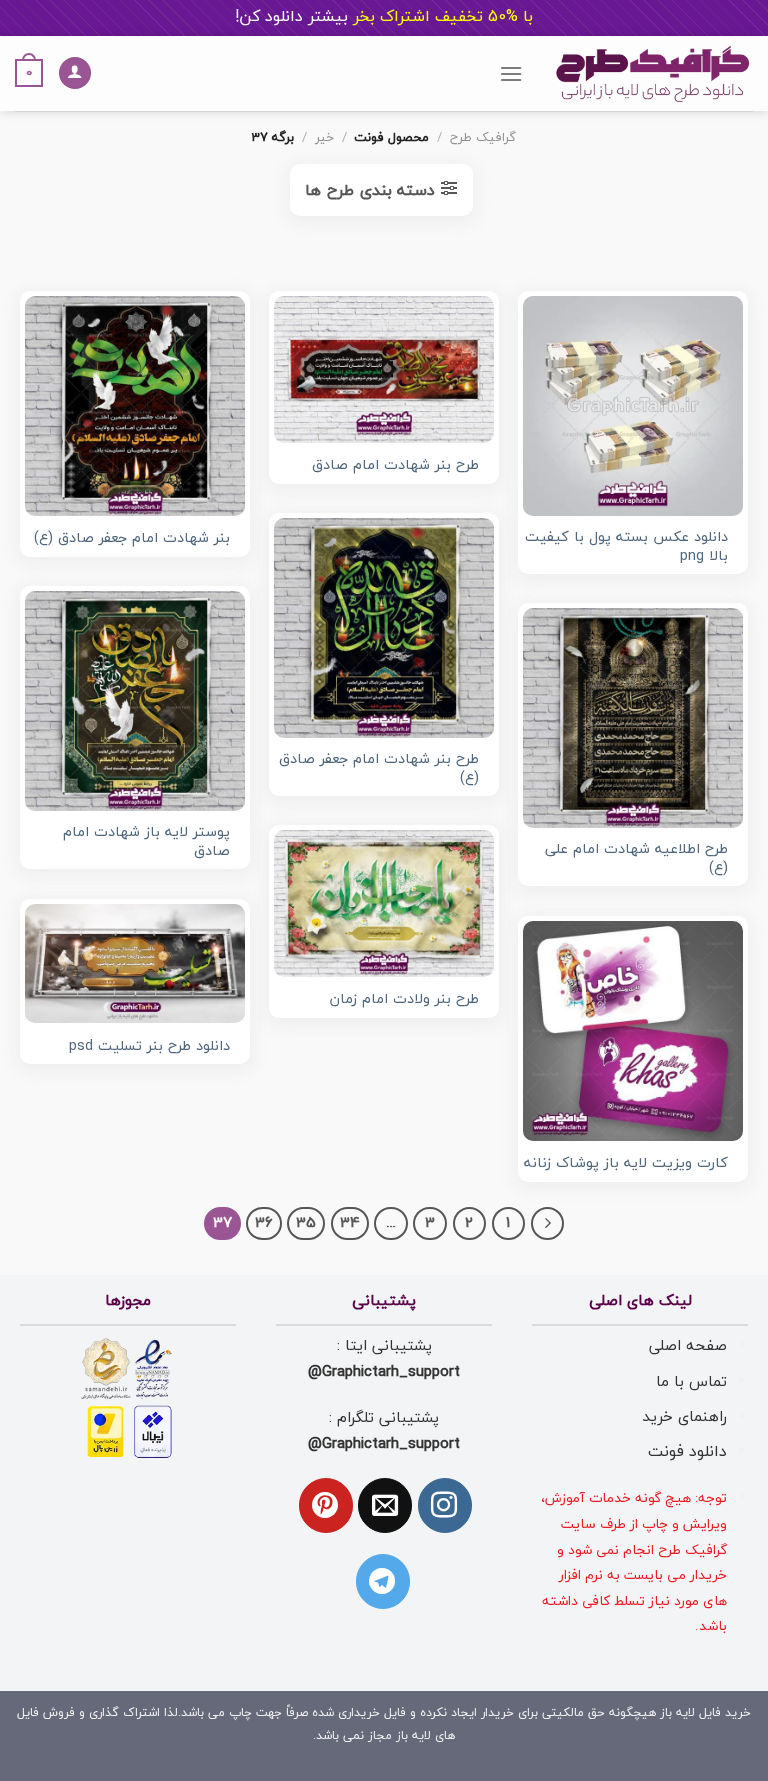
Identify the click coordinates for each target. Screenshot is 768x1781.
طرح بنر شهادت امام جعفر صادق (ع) (379, 769)
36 (264, 1223)
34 (350, 1223)
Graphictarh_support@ (384, 1372)
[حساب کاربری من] (75, 73)
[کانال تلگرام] (383, 1581)
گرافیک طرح (483, 138)
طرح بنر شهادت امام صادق (395, 466)
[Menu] (511, 73)
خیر (324, 138)
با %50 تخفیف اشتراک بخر (384, 17)
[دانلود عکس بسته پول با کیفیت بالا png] (633, 406)
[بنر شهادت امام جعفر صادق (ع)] (135, 406)
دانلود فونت (687, 1452)
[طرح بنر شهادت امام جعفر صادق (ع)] (384, 628)
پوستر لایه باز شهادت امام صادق (146, 842)
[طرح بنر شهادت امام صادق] (384, 369)
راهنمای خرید (684, 1417)
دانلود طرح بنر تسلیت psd (149, 1047)
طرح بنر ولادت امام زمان (404, 1000)
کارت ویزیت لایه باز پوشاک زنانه (626, 1164)
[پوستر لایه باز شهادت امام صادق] (135, 701)
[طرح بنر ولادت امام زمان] (384, 903)
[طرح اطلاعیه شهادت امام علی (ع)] (633, 718)
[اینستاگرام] (445, 1505)
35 (306, 1223)
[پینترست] (326, 1505)
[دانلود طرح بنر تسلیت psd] (135, 963)
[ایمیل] (385, 1505)
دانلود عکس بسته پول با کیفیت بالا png (626, 547)
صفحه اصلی (688, 1346)
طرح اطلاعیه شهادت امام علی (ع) (636, 859)
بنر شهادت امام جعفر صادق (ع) (132, 539)
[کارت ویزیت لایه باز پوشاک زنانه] (633, 1031)
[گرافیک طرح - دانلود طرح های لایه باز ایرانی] (653, 73)
